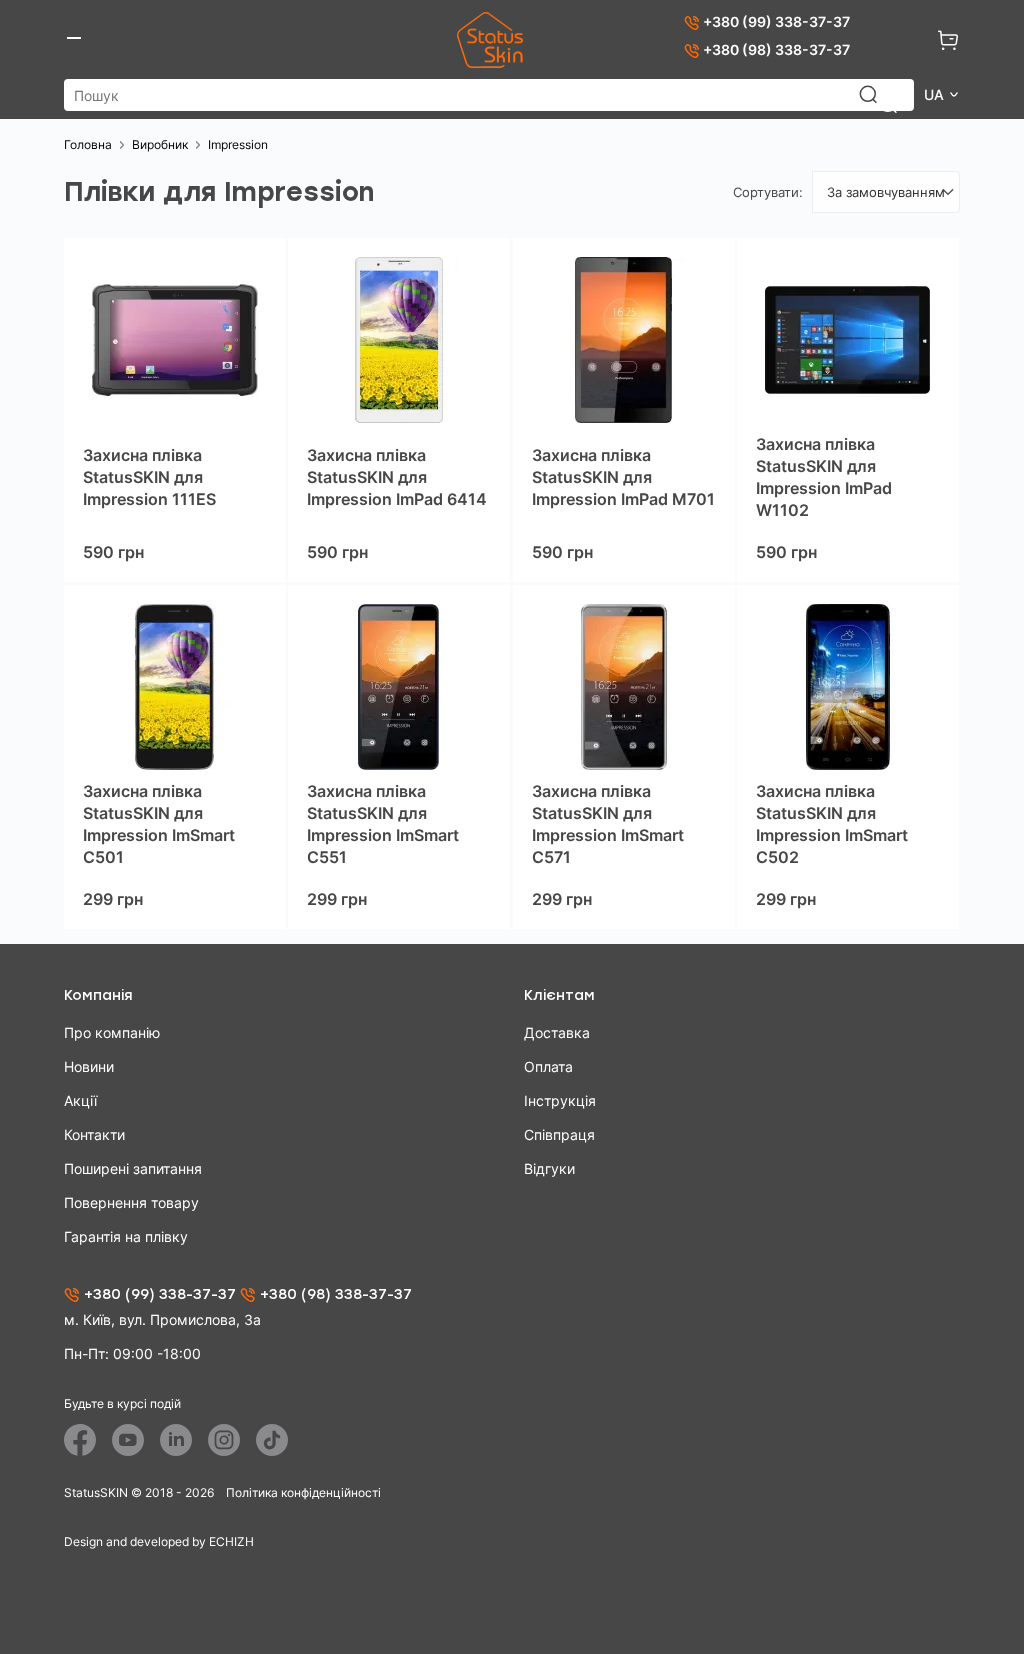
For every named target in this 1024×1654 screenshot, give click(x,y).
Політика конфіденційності (303, 1492)
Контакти (94, 1134)
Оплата (548, 1066)
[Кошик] (948, 40)
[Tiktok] (272, 1440)
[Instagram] (224, 1440)
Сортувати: (768, 192)
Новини (89, 1066)
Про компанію (112, 1032)
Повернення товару (131, 1202)
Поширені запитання (133, 1168)
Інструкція (560, 1100)
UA (936, 94)
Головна (88, 144)
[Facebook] (80, 1440)
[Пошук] (878, 104)
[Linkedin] (176, 1440)
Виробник (160, 144)
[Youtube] (128, 1440)
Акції (80, 1100)
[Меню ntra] (74, 40)
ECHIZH (231, 1541)
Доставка (557, 1032)
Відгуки (549, 1168)
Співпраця (559, 1134)
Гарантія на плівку (126, 1236)
